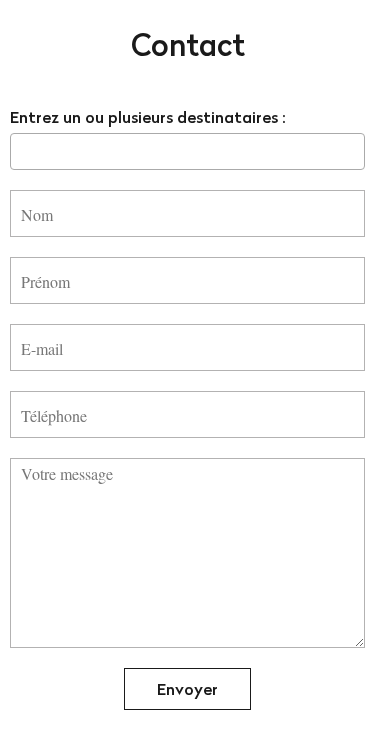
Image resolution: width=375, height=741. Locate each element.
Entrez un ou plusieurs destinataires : (148, 117)
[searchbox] (22, 151)
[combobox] (187, 151)
